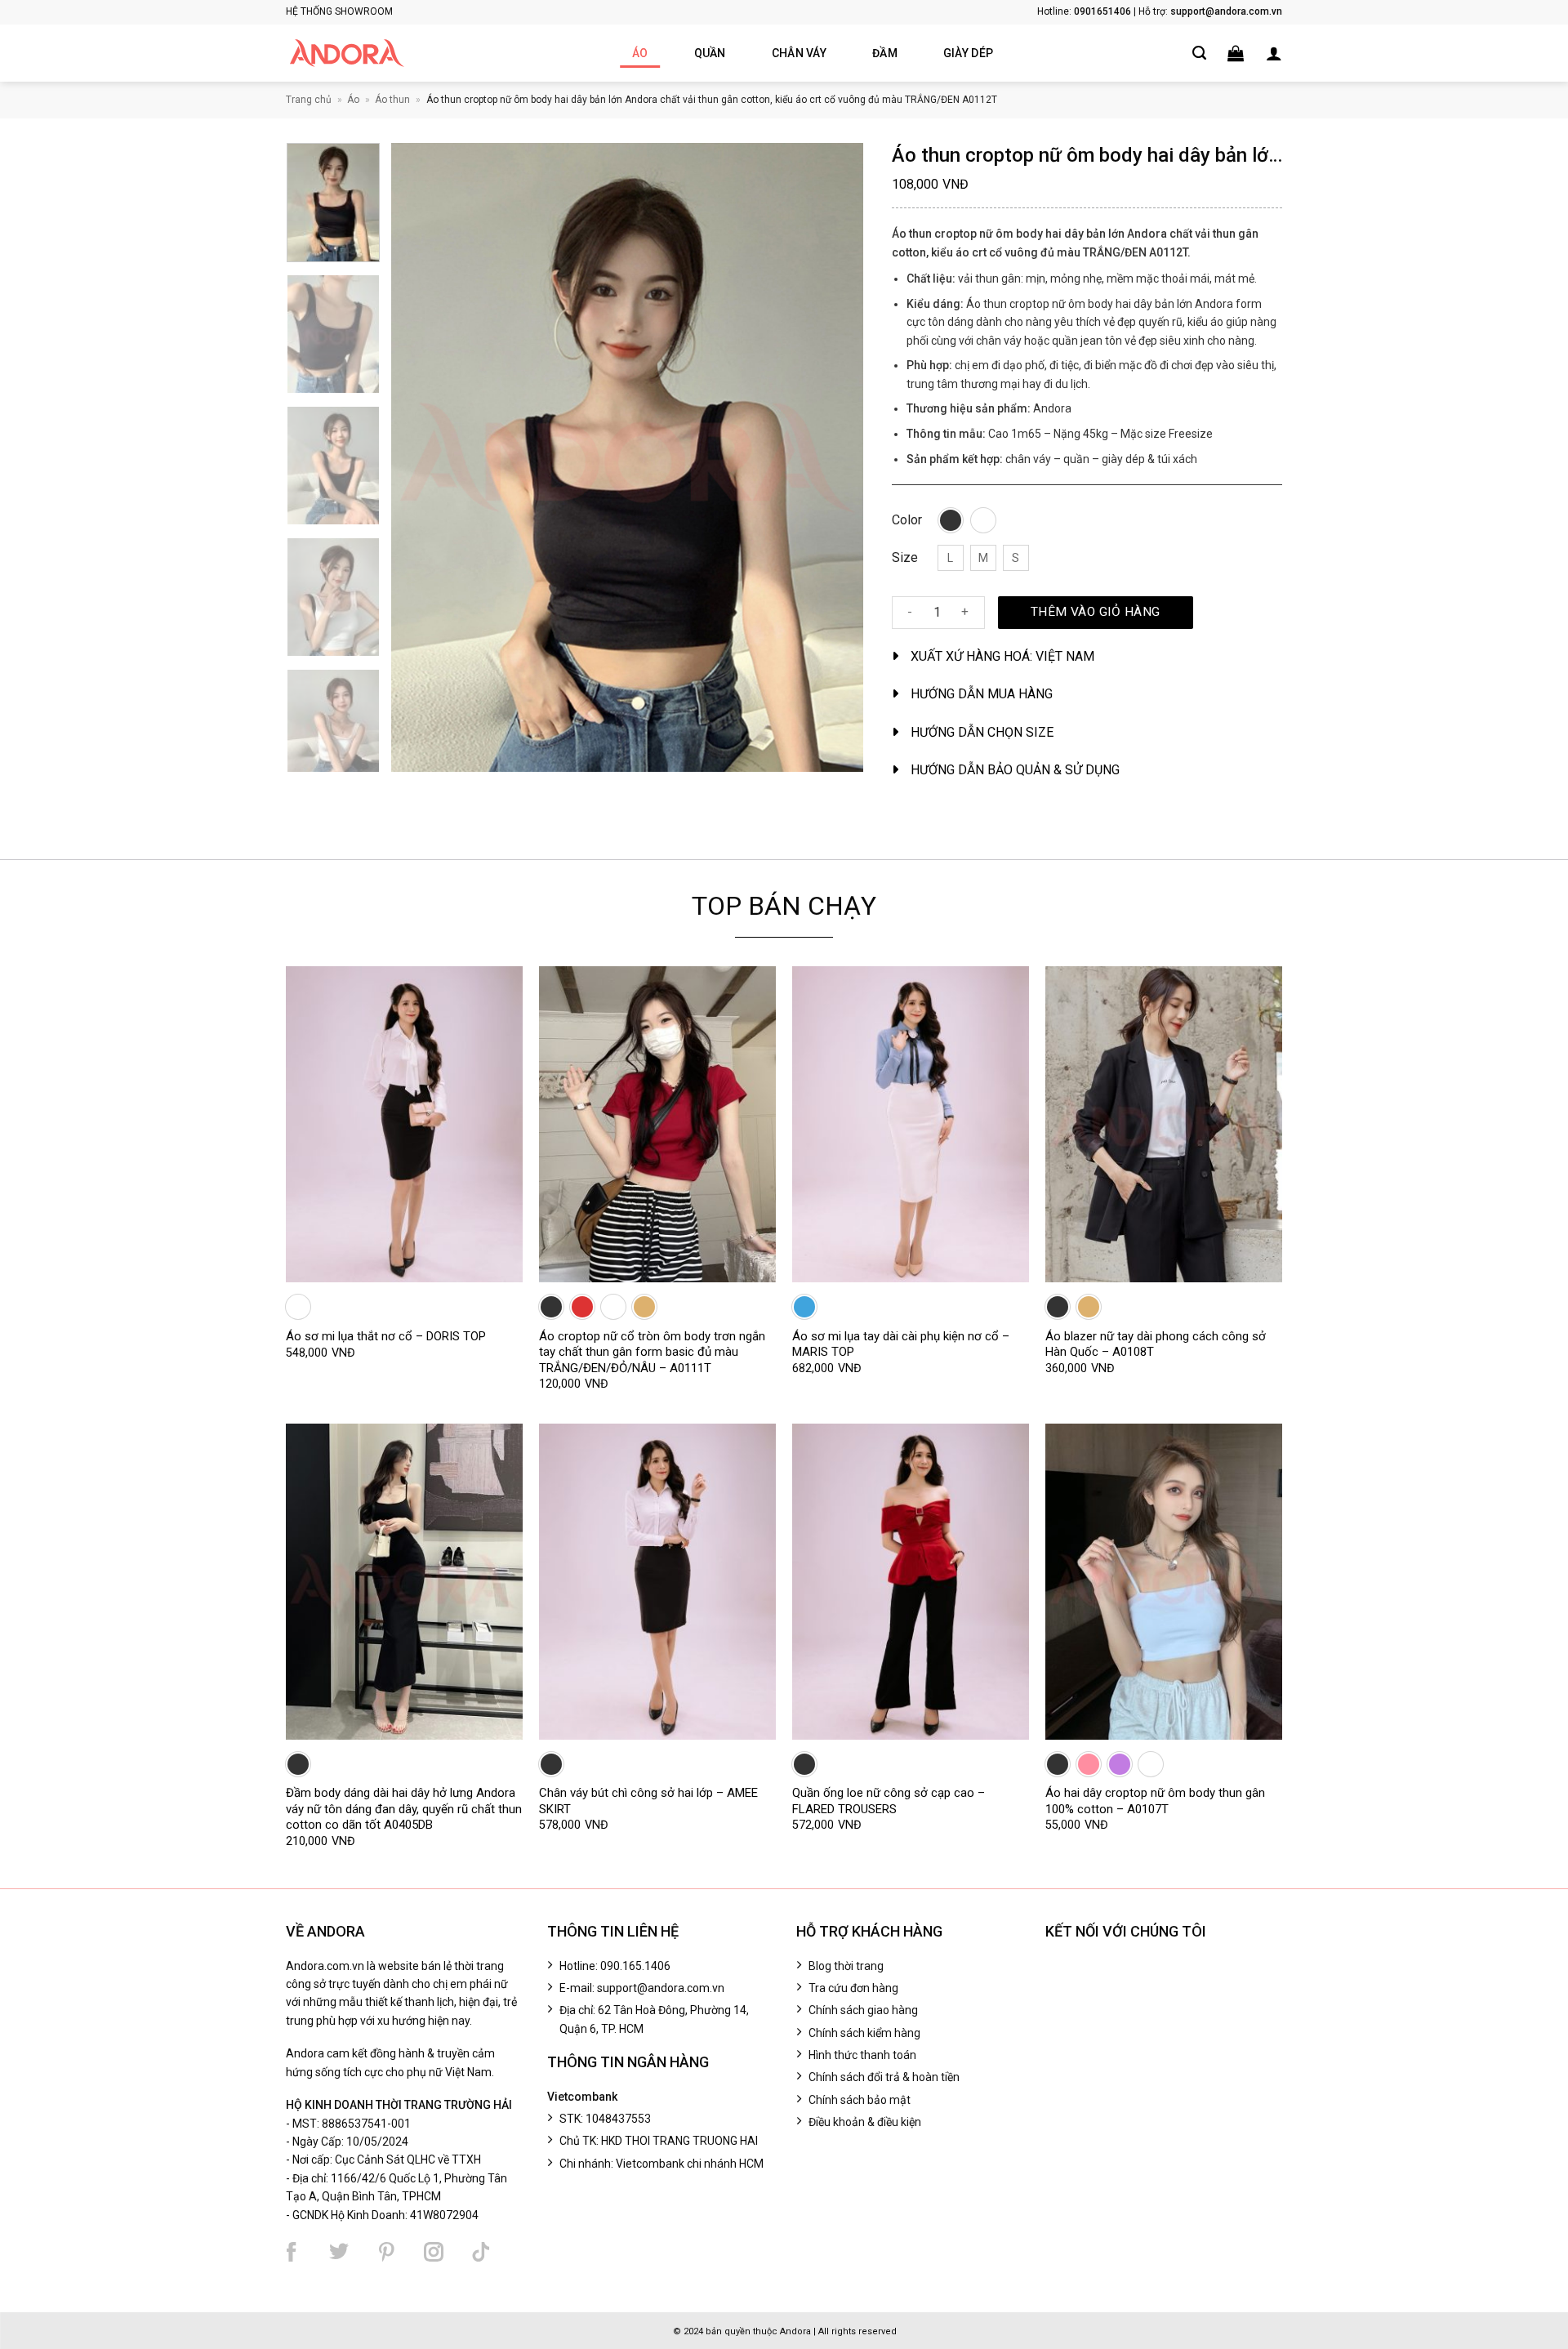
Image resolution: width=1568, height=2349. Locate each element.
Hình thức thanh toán (862, 2055)
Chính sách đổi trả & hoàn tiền (884, 2077)
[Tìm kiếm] (1199, 53)
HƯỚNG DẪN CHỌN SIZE (982, 732)
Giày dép (968, 53)
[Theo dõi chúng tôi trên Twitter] (339, 2252)
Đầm (885, 53)
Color (907, 521)
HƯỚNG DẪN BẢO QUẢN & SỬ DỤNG (1015, 770)
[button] (1236, 53)
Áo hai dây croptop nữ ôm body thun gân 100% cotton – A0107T (1155, 1801)
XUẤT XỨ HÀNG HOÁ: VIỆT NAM (1002, 656)
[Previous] (421, 457)
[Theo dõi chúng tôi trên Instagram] (434, 2252)
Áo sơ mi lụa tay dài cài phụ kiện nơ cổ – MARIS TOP (901, 1344)
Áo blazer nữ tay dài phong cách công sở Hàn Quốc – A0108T (1156, 1344)
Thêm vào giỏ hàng (1096, 612)
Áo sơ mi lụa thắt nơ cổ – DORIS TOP (386, 1336)
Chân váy (799, 53)
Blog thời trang (846, 1966)
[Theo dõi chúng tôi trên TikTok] (481, 2252)
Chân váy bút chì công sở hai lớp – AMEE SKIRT (648, 1801)
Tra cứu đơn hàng (853, 1988)
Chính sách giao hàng (863, 2010)
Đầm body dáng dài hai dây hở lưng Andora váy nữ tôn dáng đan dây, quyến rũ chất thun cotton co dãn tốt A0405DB (404, 1809)
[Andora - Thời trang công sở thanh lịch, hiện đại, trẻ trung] (347, 53)
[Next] (833, 457)
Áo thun (392, 100)
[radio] (951, 520)
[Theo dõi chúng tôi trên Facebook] (292, 2252)
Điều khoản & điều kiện (865, 2122)
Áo (640, 53)
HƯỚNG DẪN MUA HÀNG (982, 694)
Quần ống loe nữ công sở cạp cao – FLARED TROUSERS (889, 1801)
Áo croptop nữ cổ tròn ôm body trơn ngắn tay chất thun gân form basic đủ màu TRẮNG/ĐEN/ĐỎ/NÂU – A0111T (652, 1352)
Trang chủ (309, 100)
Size (905, 558)
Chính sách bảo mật (860, 2100)
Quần (710, 53)
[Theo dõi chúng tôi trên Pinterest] (386, 2252)
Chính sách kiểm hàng (864, 2033)
